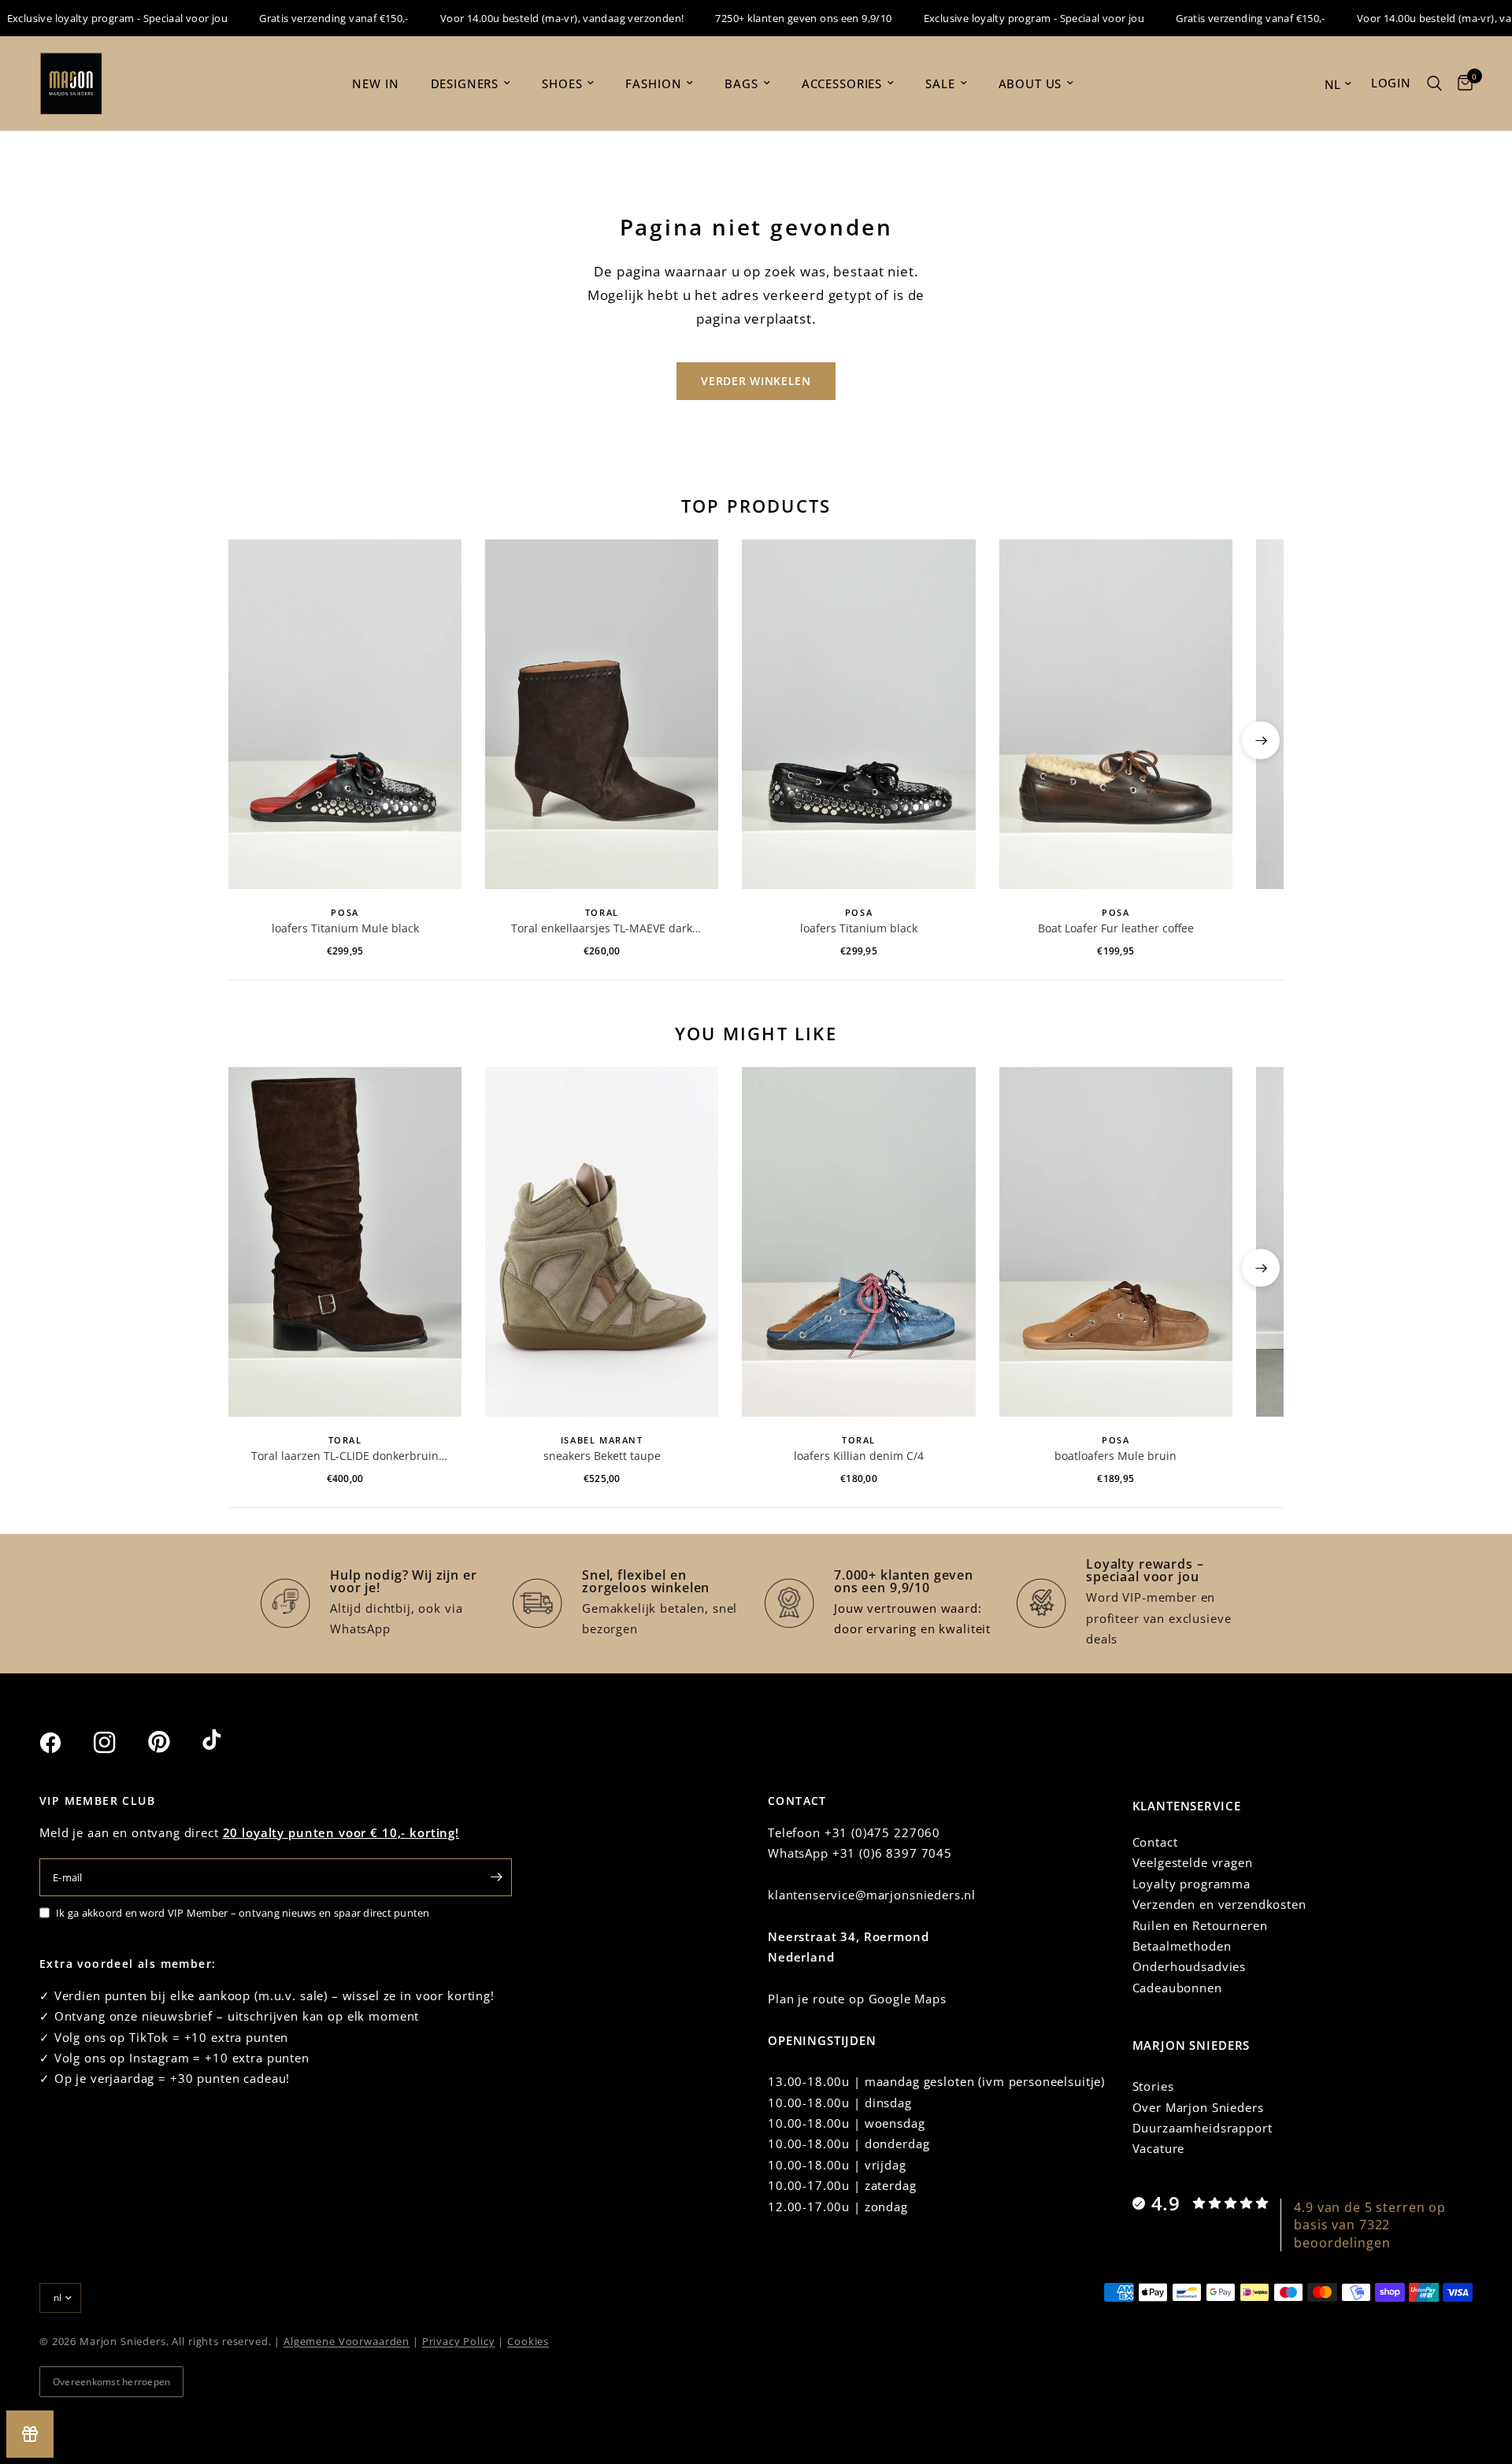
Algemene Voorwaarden (346, 2341)
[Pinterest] (173, 1742)
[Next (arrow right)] (1261, 740)
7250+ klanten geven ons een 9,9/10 (772, 18)
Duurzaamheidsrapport (1203, 2128)
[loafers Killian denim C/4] (858, 1242)
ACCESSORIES (842, 83)
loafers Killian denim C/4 (859, 1456)
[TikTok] (228, 1742)
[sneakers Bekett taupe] (602, 1242)
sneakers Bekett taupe (602, 1456)
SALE (940, 83)
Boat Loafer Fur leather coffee (1116, 928)
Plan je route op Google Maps (857, 1999)
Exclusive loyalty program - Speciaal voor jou (1002, 18)
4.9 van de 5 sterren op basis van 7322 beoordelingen (1370, 2225)
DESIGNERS (465, 83)
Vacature (1159, 2148)
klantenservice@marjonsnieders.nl (872, 1895)
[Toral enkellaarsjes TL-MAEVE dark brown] (602, 714)
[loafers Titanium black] (858, 714)
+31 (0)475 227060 (882, 1832)
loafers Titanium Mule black (345, 928)
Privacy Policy (459, 2341)
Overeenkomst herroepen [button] (111, 2382)
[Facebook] (65, 1743)
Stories (1153, 2086)
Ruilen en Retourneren (1200, 1925)
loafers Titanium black (859, 928)
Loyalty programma (1191, 1884)
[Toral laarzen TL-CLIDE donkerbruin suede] (345, 1242)
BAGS (741, 83)
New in (375, 83)
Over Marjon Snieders (1198, 2107)
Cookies (528, 2341)
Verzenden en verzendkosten (1219, 1904)
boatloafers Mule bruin (1115, 1456)
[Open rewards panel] (30, 2434)
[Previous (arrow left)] (251, 740)
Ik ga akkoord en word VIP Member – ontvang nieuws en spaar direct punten (243, 1913)
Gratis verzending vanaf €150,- (302, 18)
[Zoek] (1434, 83)
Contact (1155, 1842)
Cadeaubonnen (1177, 1988)
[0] (1461, 83)
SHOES (562, 83)
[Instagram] (119, 1743)
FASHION (653, 83)
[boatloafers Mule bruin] (1116, 1242)
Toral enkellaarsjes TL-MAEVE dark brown (602, 928)
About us (1030, 83)
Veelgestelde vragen (1193, 1862)
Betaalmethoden (1182, 1946)
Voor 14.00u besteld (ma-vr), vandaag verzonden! (530, 18)
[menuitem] (375, 83)
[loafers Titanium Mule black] (345, 714)
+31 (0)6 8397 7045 (892, 1853)
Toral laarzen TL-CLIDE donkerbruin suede (345, 1456)
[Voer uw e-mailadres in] (496, 1877)
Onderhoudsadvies (1190, 1966)
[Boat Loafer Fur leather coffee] (1116, 714)
